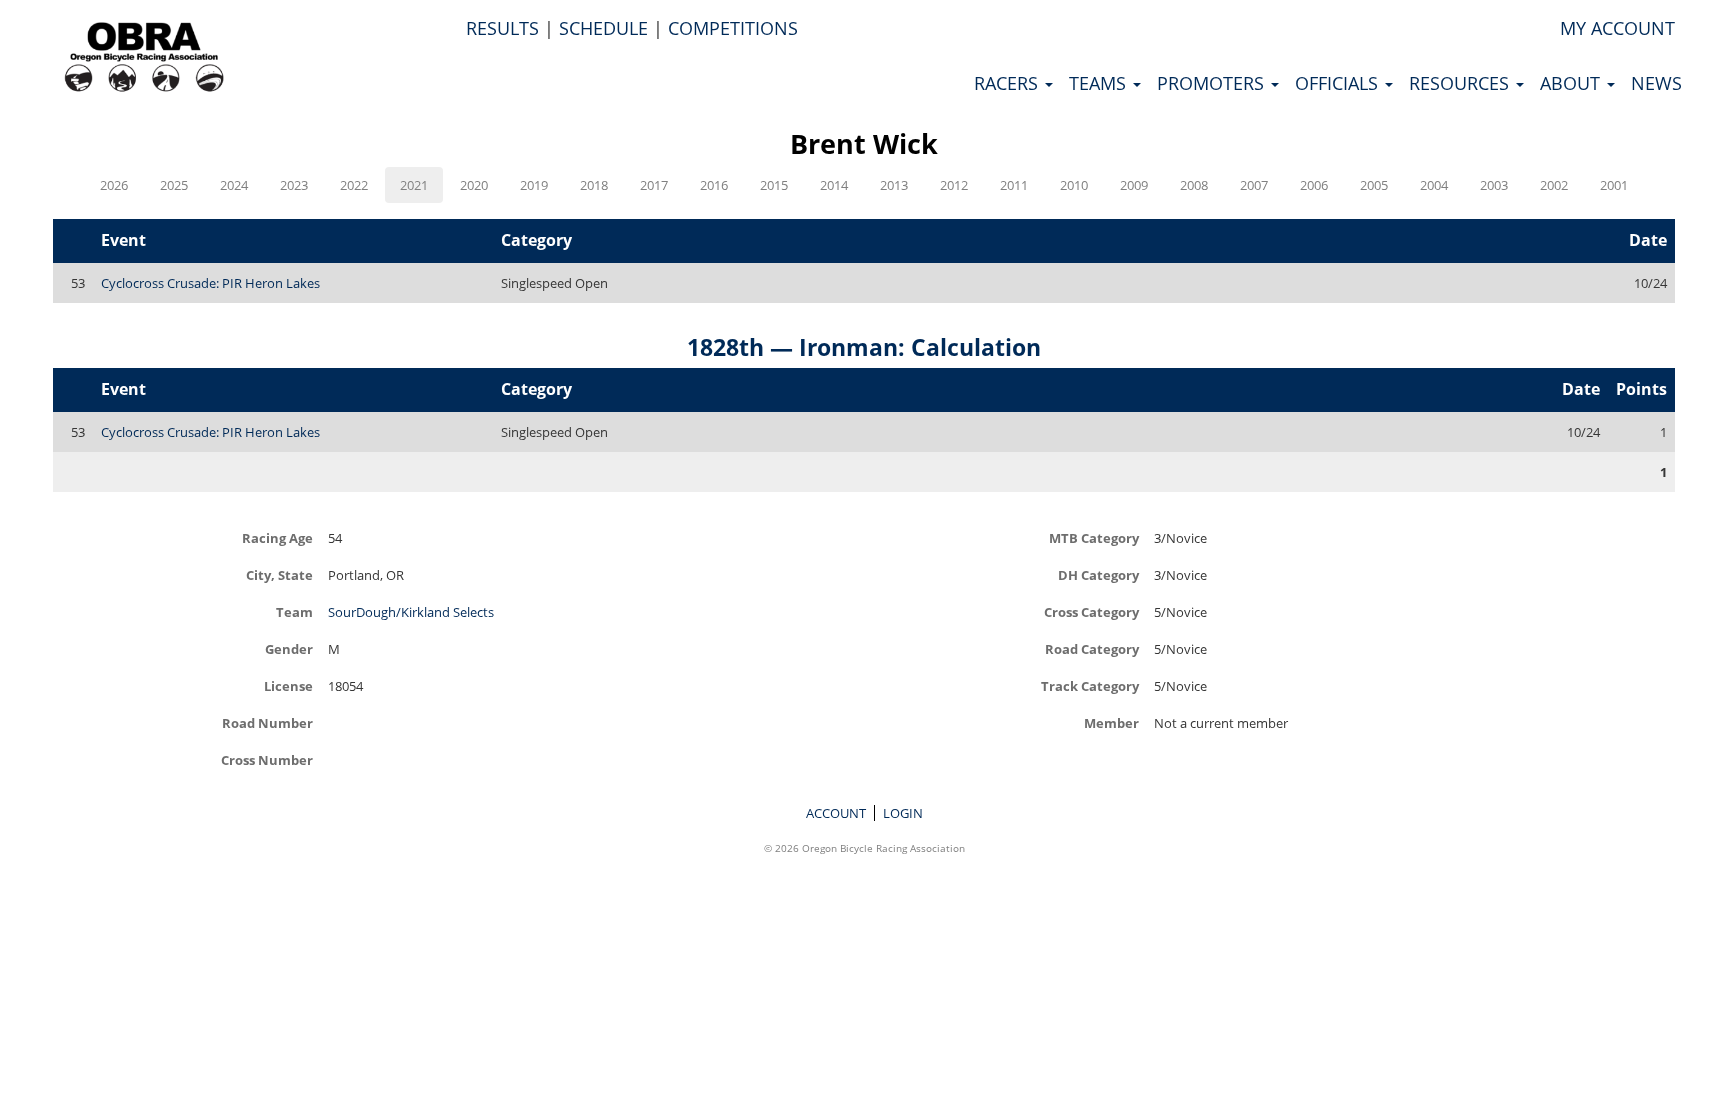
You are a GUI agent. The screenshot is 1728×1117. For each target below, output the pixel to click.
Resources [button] (1461, 83)
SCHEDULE (603, 28)
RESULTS (502, 28)
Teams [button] (1100, 83)
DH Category (1098, 574)
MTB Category (1094, 537)
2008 (1194, 185)
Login (903, 813)
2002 (1554, 185)
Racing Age (277, 537)
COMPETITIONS (733, 28)
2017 (654, 185)
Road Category (1092, 648)
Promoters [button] (1213, 83)
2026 (114, 185)
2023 (294, 185)
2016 (714, 185)
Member (1111, 722)
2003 (1494, 185)
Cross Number (267, 759)
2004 (1434, 185)
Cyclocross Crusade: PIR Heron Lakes (210, 283)
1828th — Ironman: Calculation (864, 347)
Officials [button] (1339, 83)
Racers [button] (1008, 83)
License (288, 685)
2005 (1374, 185)
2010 (1074, 185)
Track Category (1090, 685)
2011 (1014, 185)
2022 (354, 185)
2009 (1134, 185)
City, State (279, 574)
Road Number (267, 722)
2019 (534, 185)
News (1656, 83)
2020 (474, 185)
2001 (1614, 185)
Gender (289, 648)
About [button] (1572, 83)
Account (836, 813)
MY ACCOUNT (1617, 28)
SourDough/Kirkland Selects (411, 612)
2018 (594, 185)
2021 (414, 185)
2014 (834, 185)
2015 (774, 185)
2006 (1314, 185)
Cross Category (1091, 611)
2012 (954, 185)
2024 (234, 185)
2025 (174, 185)
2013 (894, 185)
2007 (1254, 185)
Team (294, 611)
